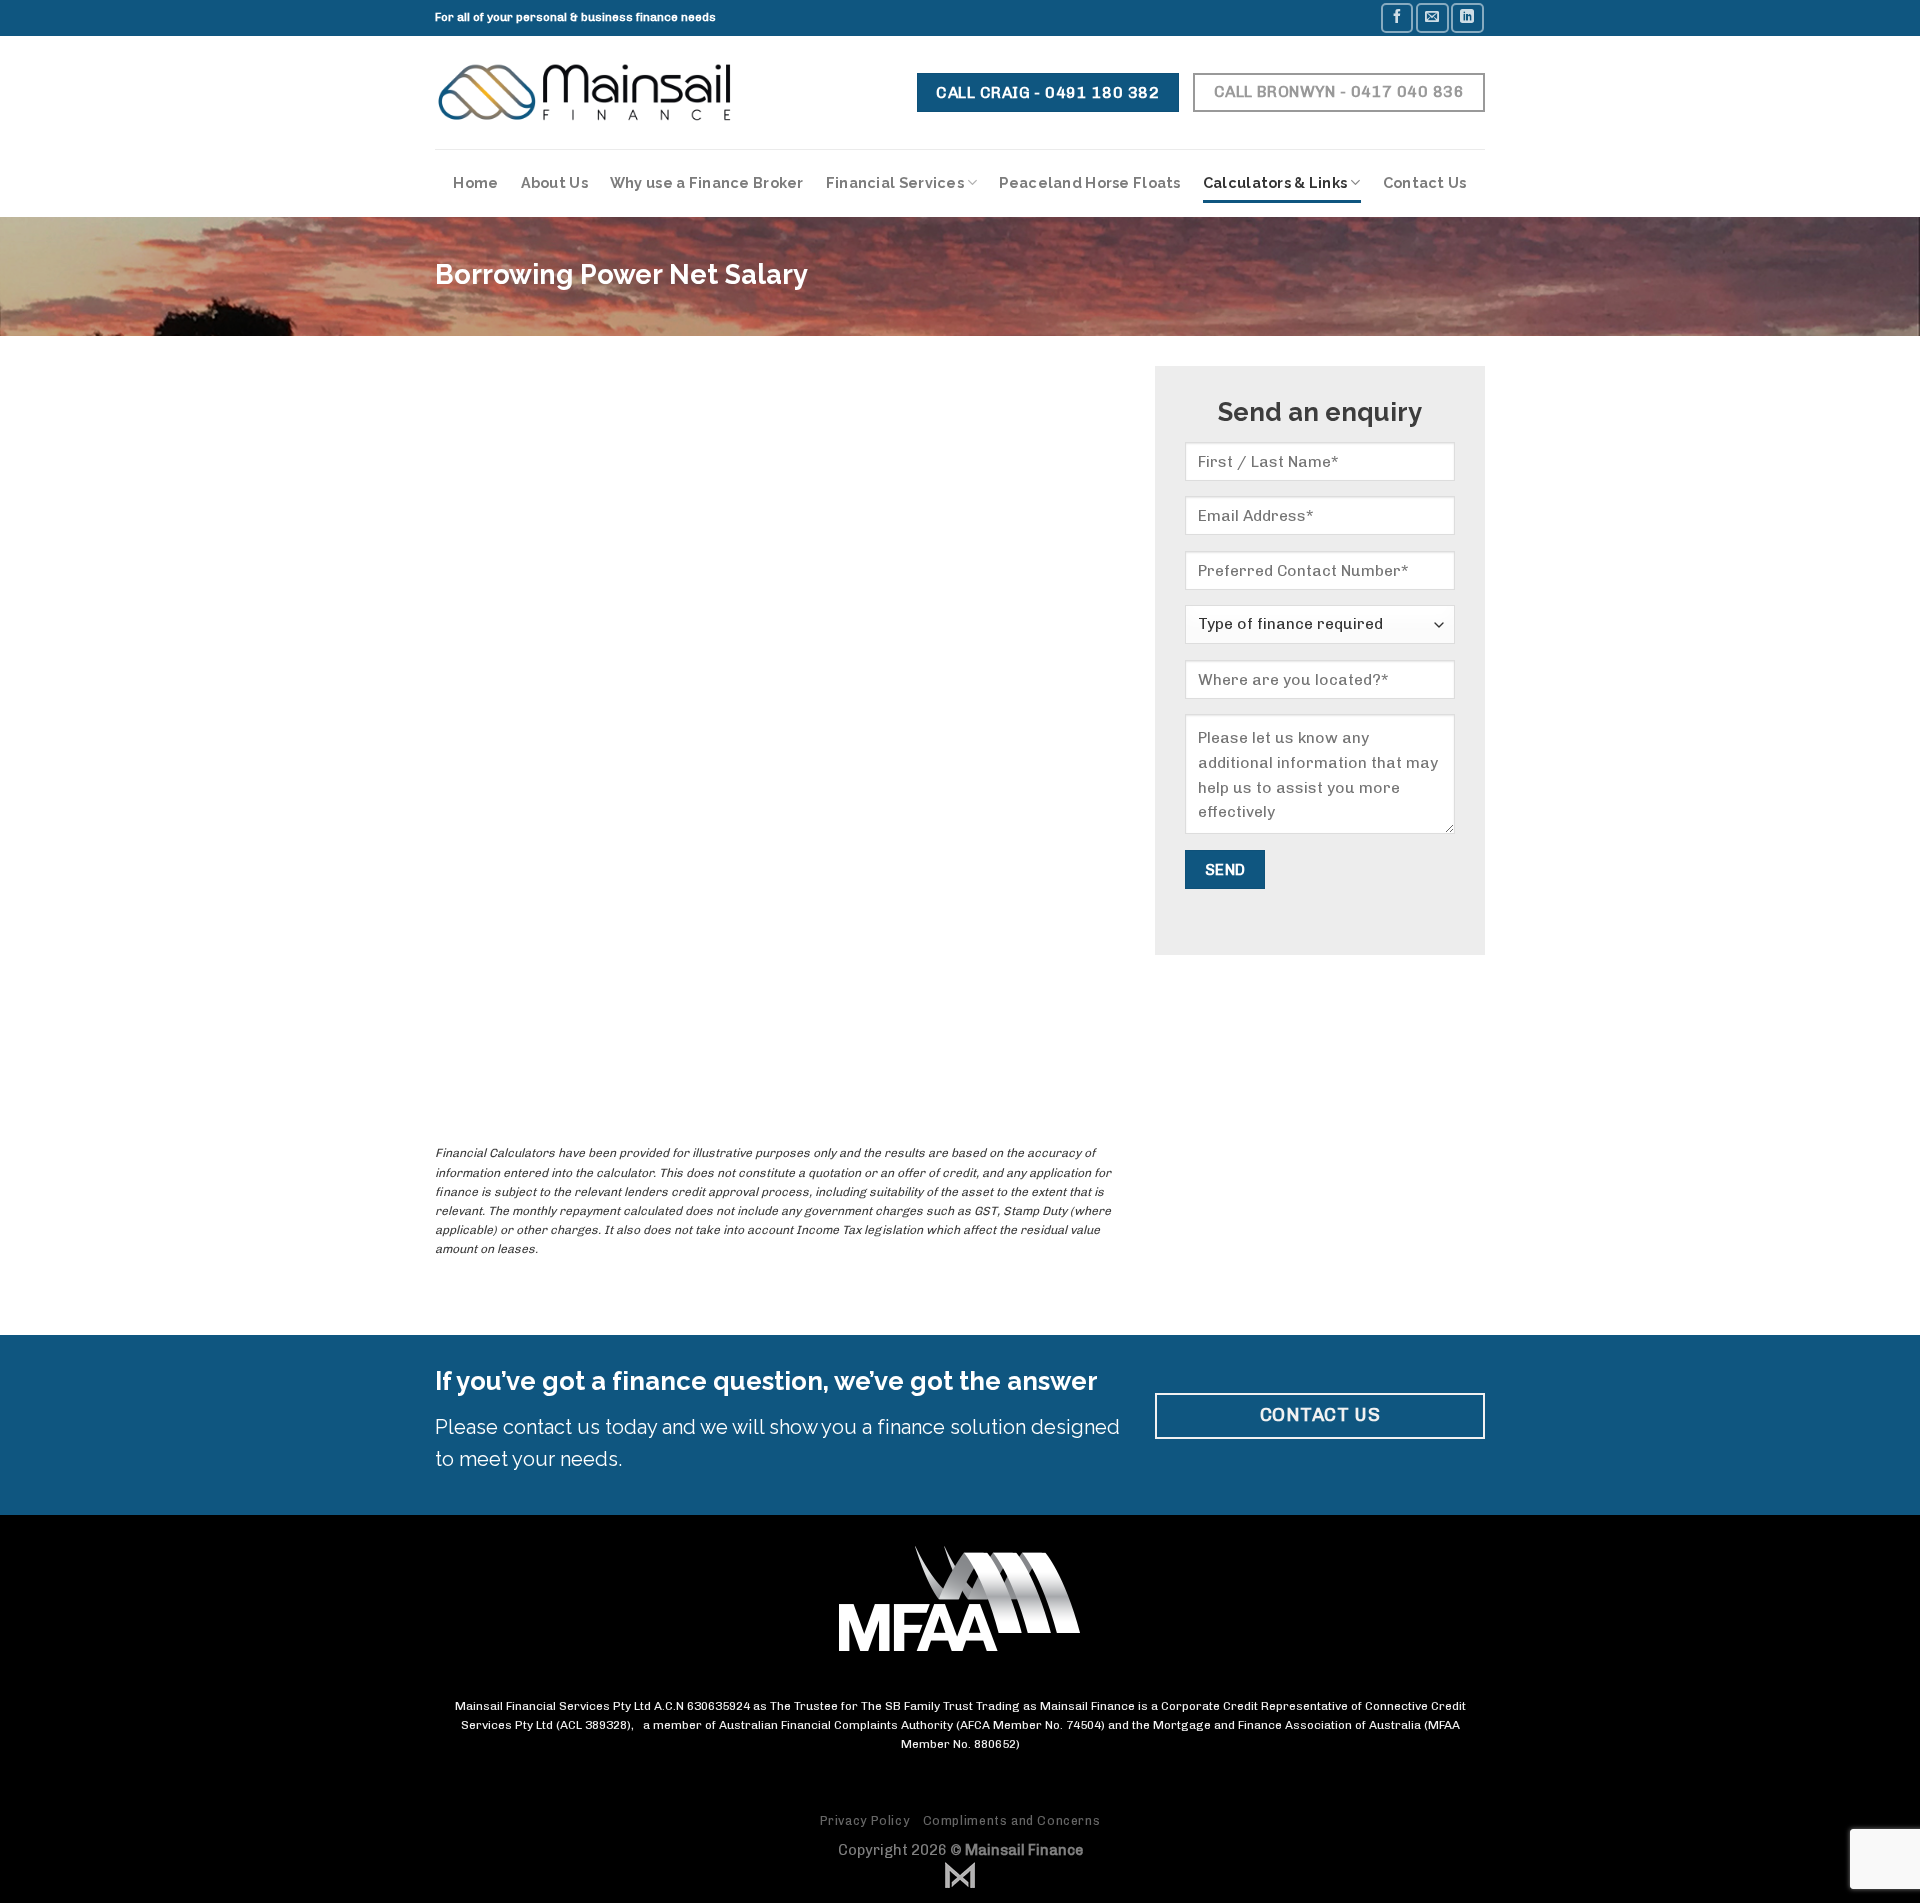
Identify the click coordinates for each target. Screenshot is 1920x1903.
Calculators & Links (1275, 182)
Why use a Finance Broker (707, 182)
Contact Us (1425, 182)
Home (475, 182)
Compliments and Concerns (1012, 1820)
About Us (554, 182)
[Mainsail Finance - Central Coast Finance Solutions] (584, 93)
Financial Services (895, 182)
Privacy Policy (865, 1820)
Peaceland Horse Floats (1089, 182)
